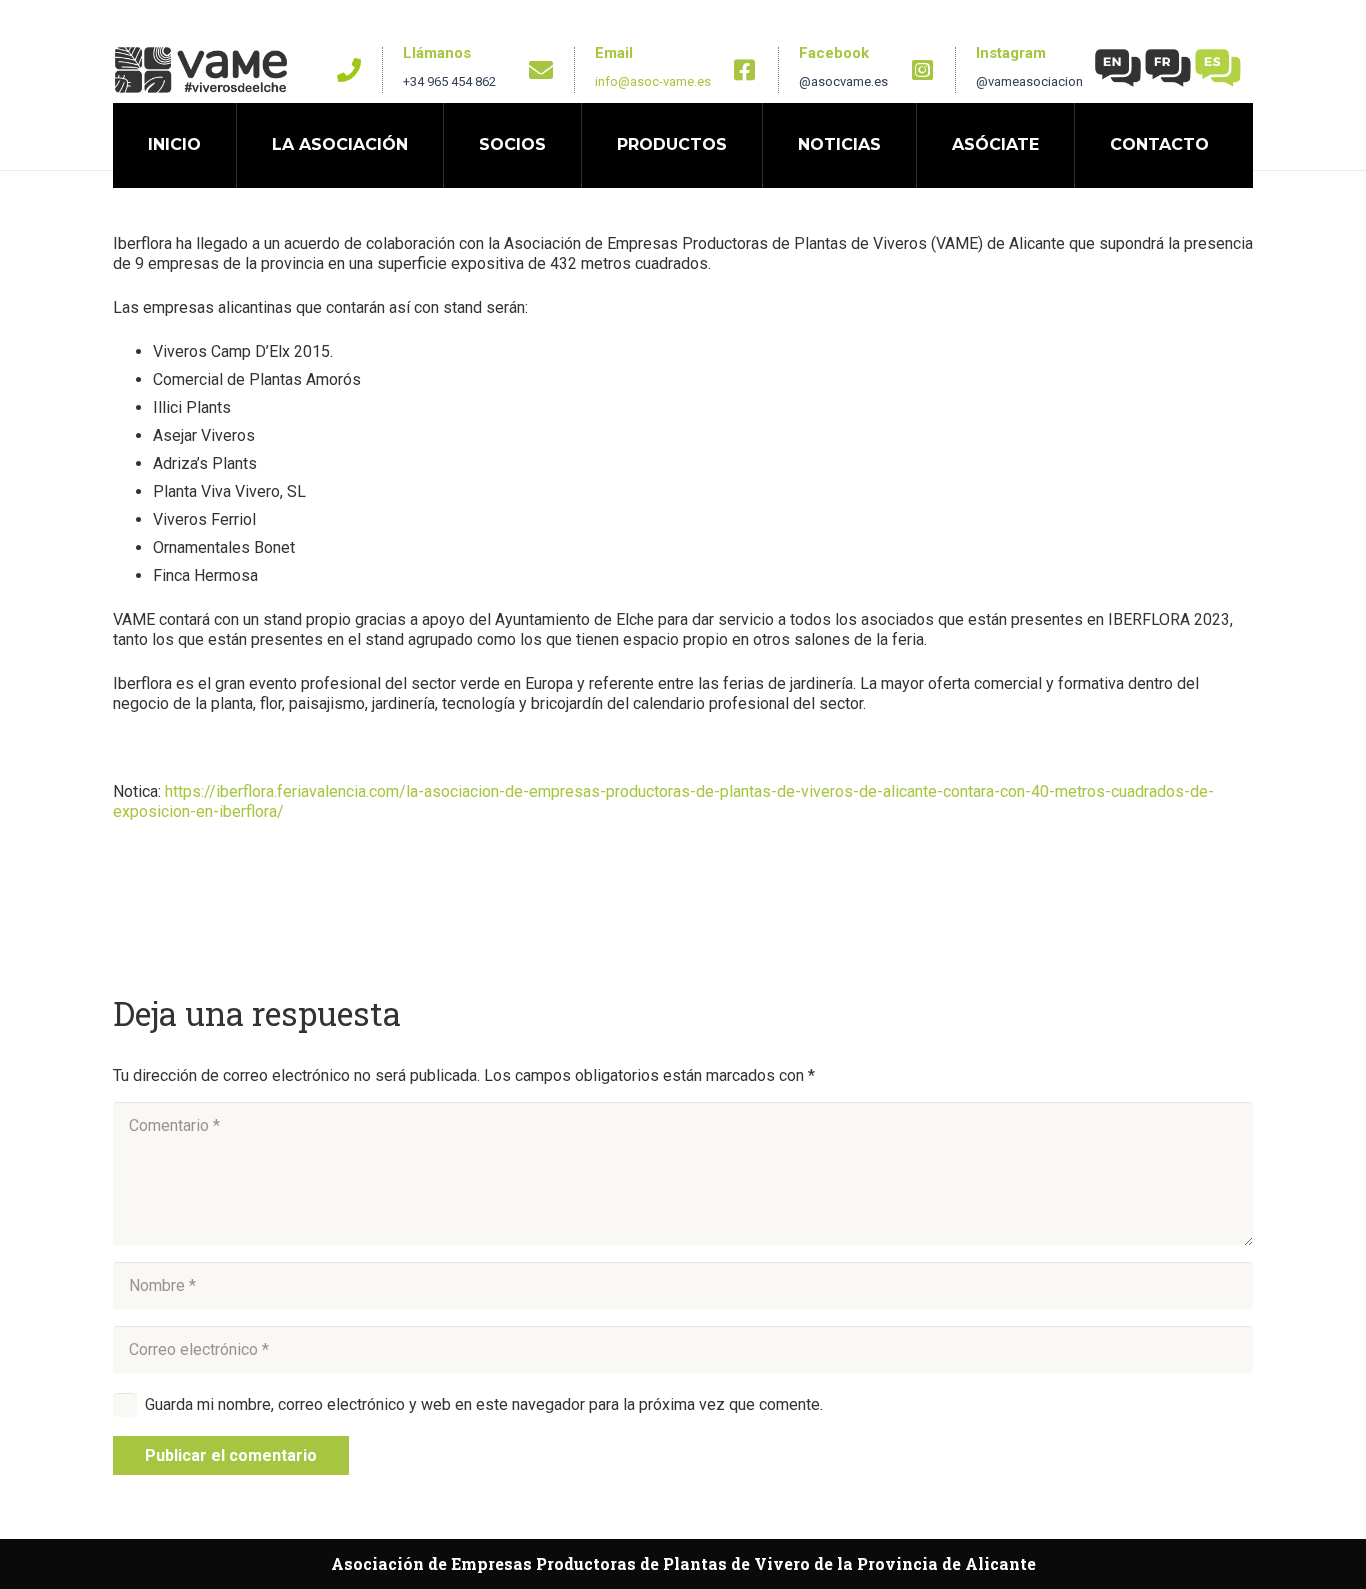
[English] (1119, 66)
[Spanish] (1219, 66)
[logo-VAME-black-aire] (201, 70)
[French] (1169, 66)
